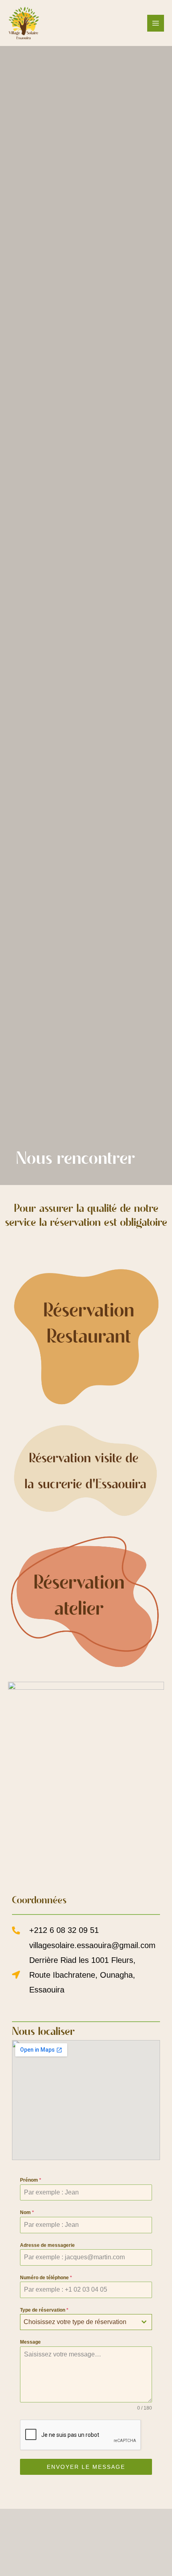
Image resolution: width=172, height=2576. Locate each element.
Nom (27, 2212)
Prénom (31, 2180)
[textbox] (78, 2322)
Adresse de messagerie (47, 2245)
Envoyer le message (86, 2467)
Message (30, 2342)
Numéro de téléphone (46, 2278)
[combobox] (86, 2322)
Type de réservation (44, 2310)
